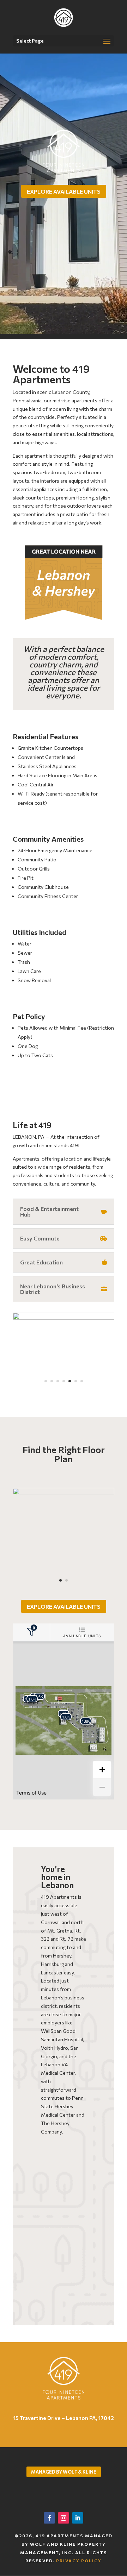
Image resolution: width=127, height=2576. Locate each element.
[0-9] (64, 1318)
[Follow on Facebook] (49, 2518)
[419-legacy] (64, 1493)
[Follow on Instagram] (64, 2518)
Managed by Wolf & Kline (64, 2472)
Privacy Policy (79, 2561)
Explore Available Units (64, 191)
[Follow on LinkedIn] (78, 2518)
